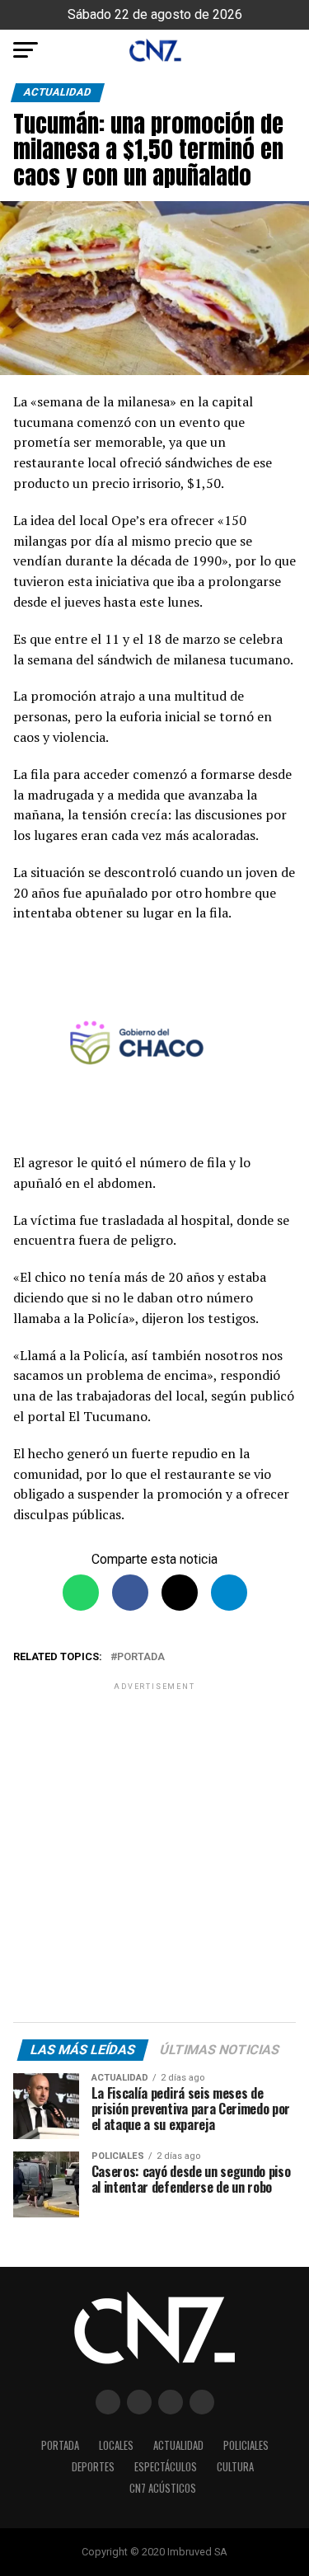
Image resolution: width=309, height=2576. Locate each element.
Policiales (246, 2445)
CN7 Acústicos (163, 2488)
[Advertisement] (154, 1855)
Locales (116, 2445)
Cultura (235, 2467)
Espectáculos (166, 2467)
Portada (141, 1657)
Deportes (93, 2467)
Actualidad (178, 2445)
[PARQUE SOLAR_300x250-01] (155, 1046)
